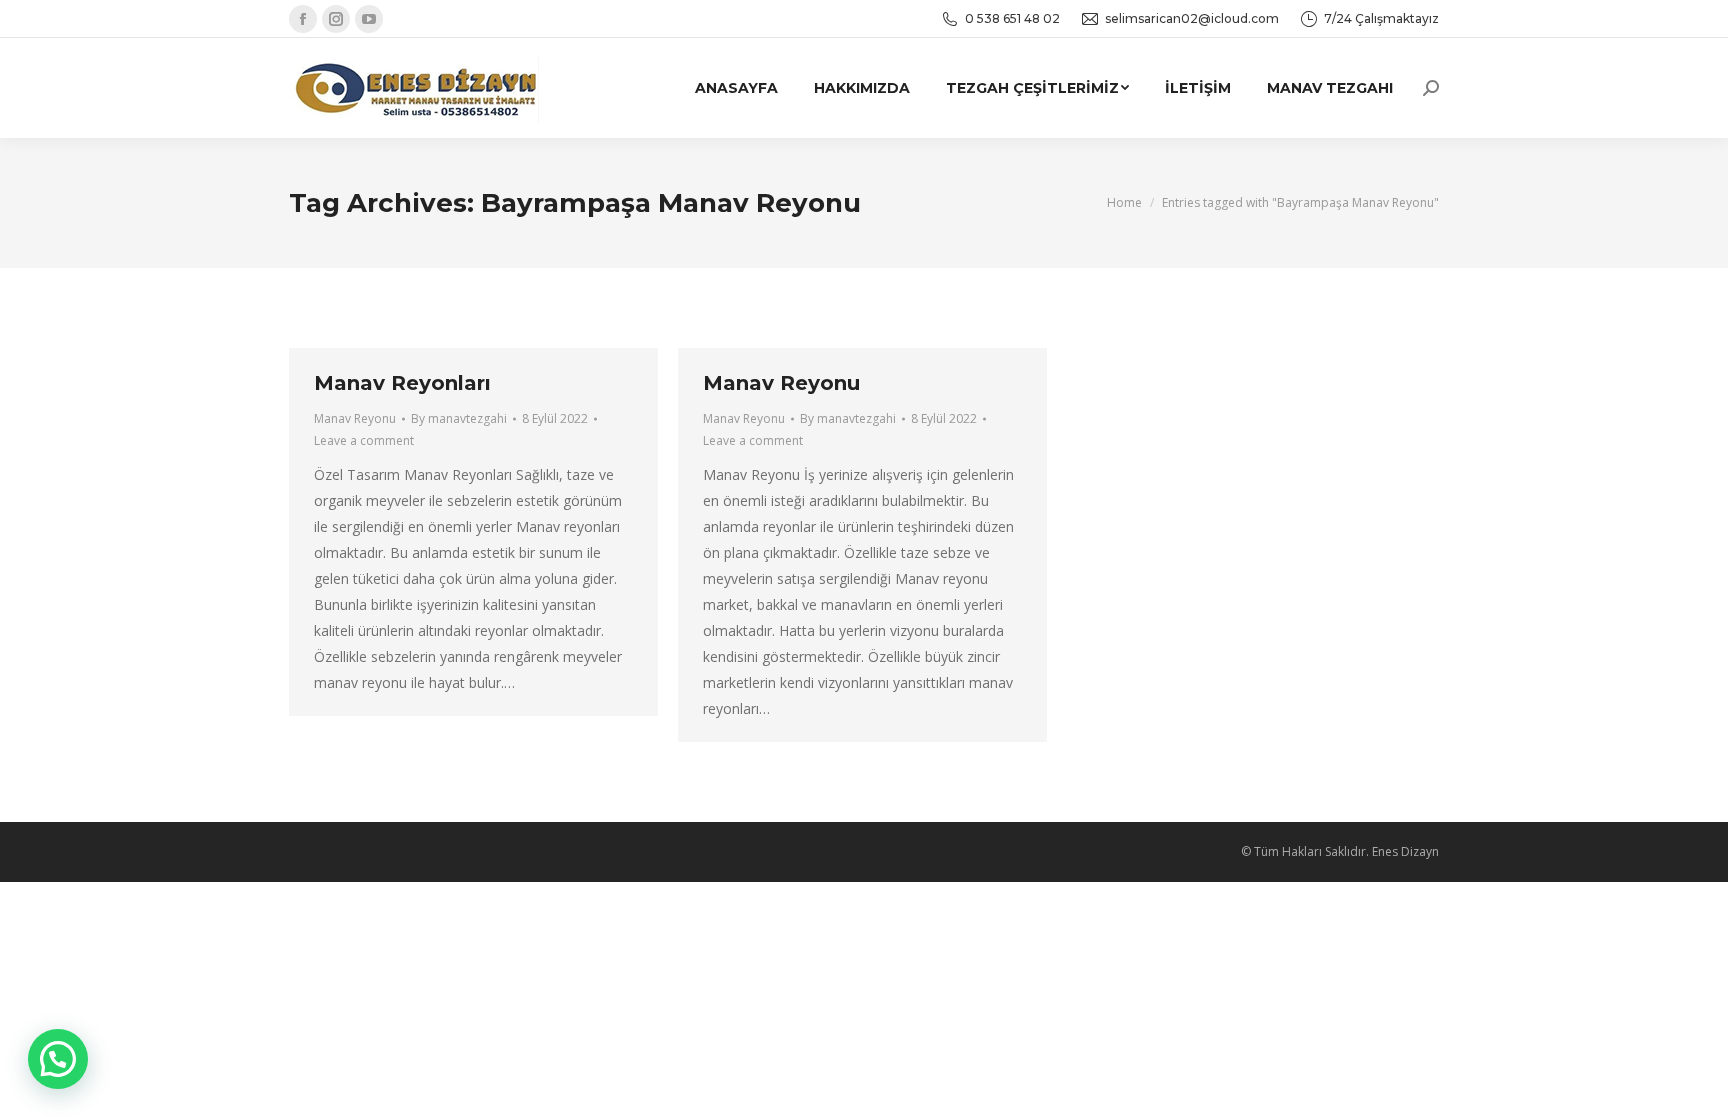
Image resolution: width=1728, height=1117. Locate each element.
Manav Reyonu (355, 418)
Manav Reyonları (402, 383)
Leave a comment (364, 440)
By (459, 418)
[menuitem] (736, 88)
